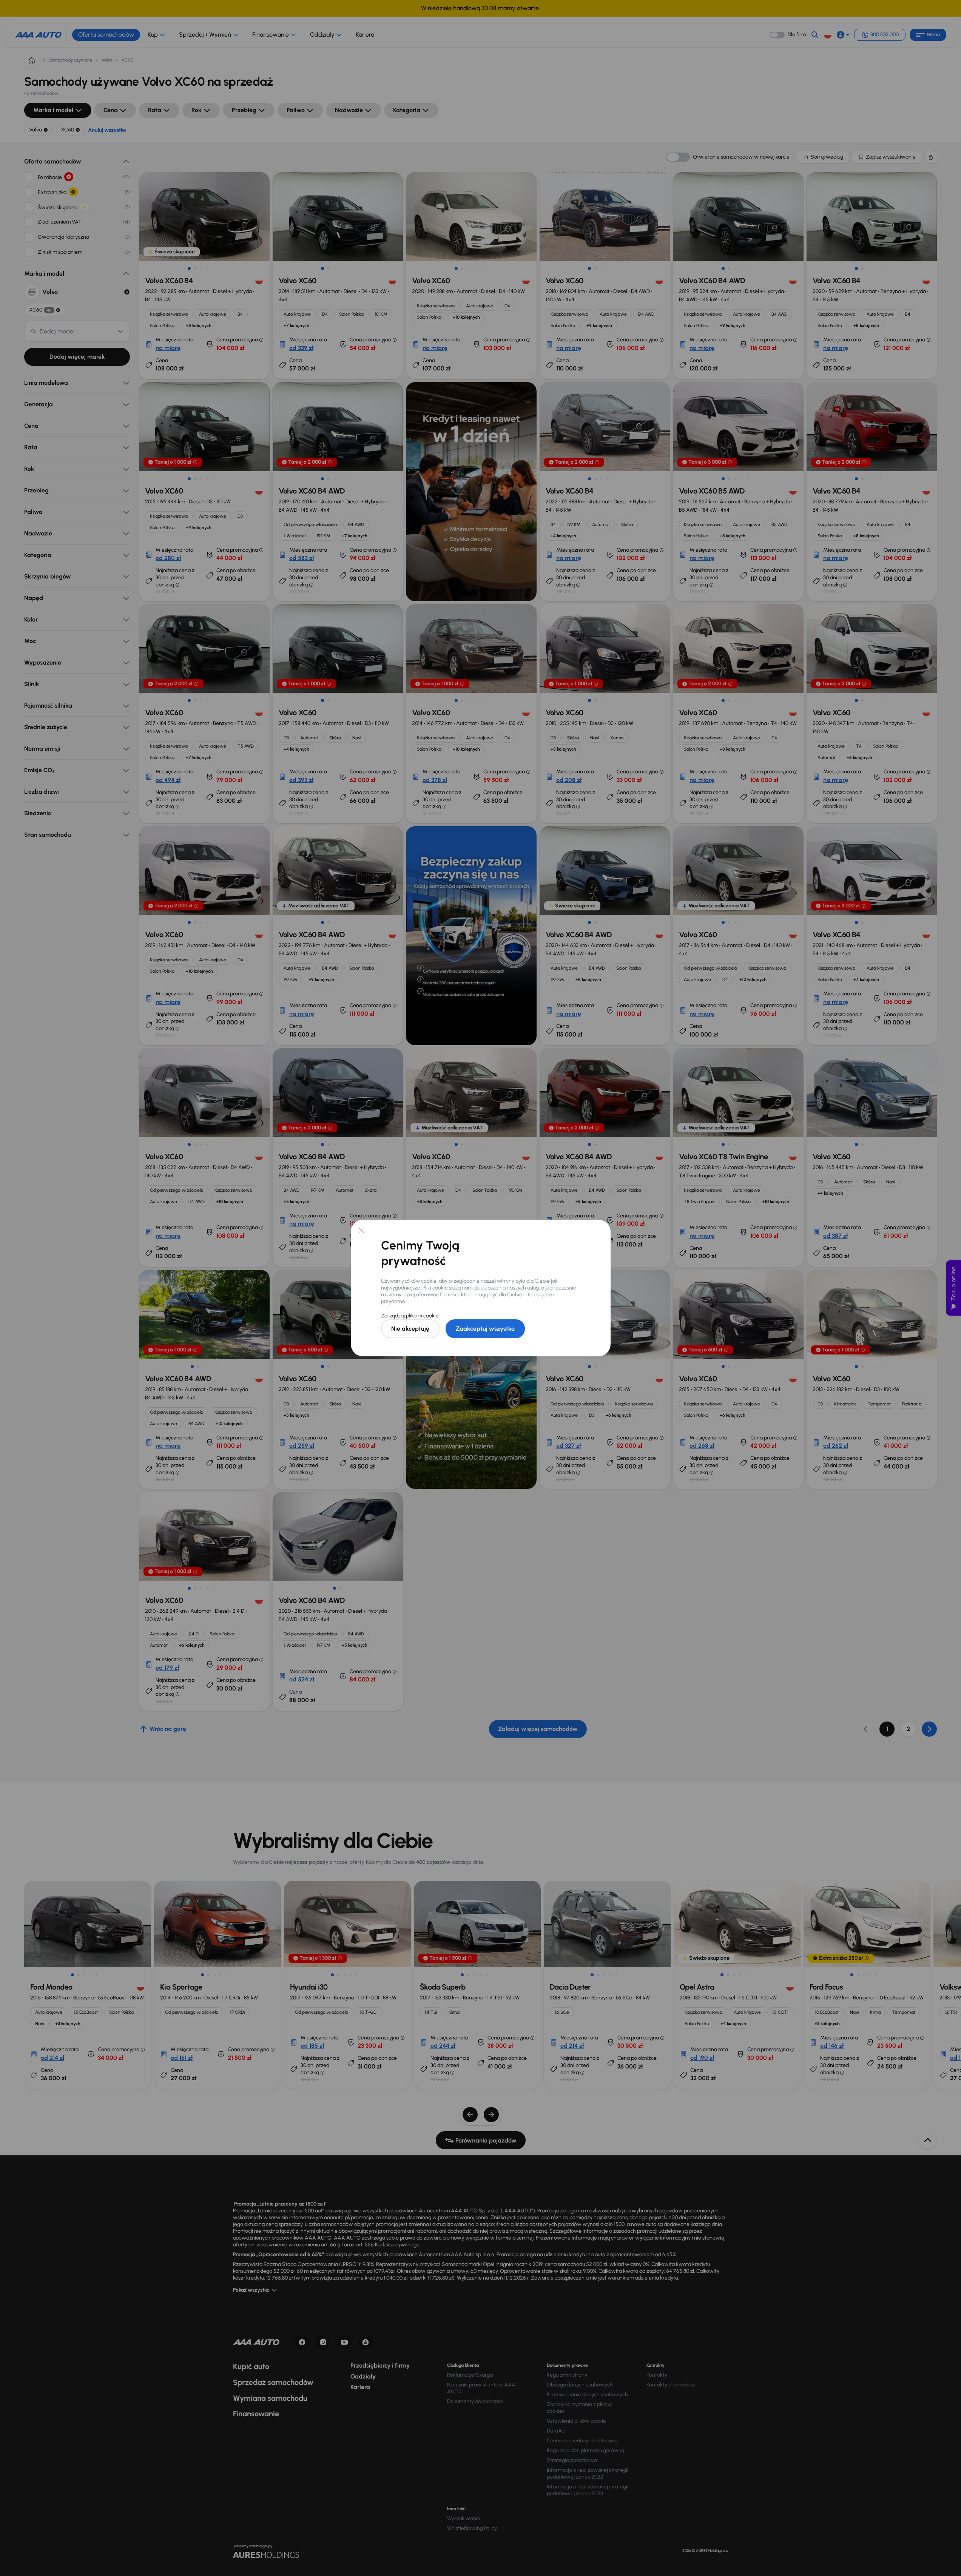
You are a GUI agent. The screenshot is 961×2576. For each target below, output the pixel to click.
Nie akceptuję (410, 1329)
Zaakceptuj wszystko (485, 1329)
